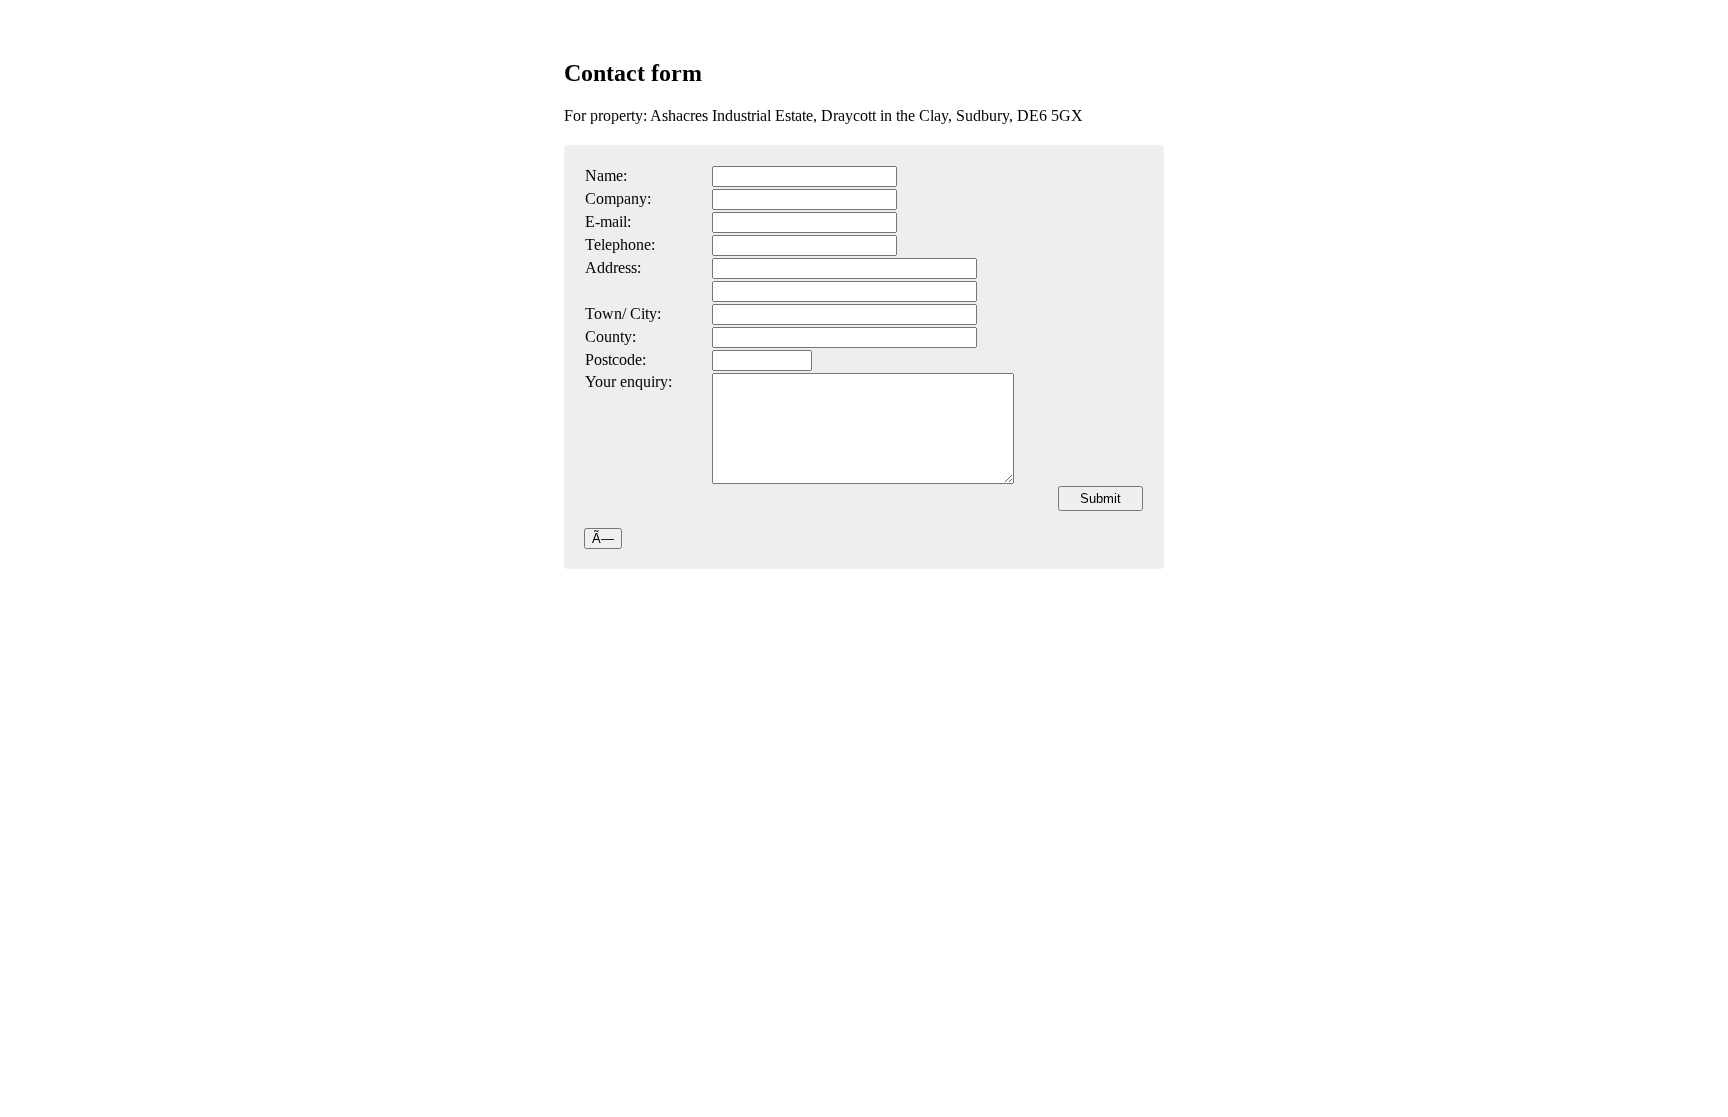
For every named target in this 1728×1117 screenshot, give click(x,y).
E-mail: (608, 221)
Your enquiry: (628, 381)
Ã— (603, 538)
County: (610, 336)
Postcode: (615, 359)
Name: (606, 175)
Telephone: (620, 244)
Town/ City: (623, 313)
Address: (613, 267)
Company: (618, 198)
